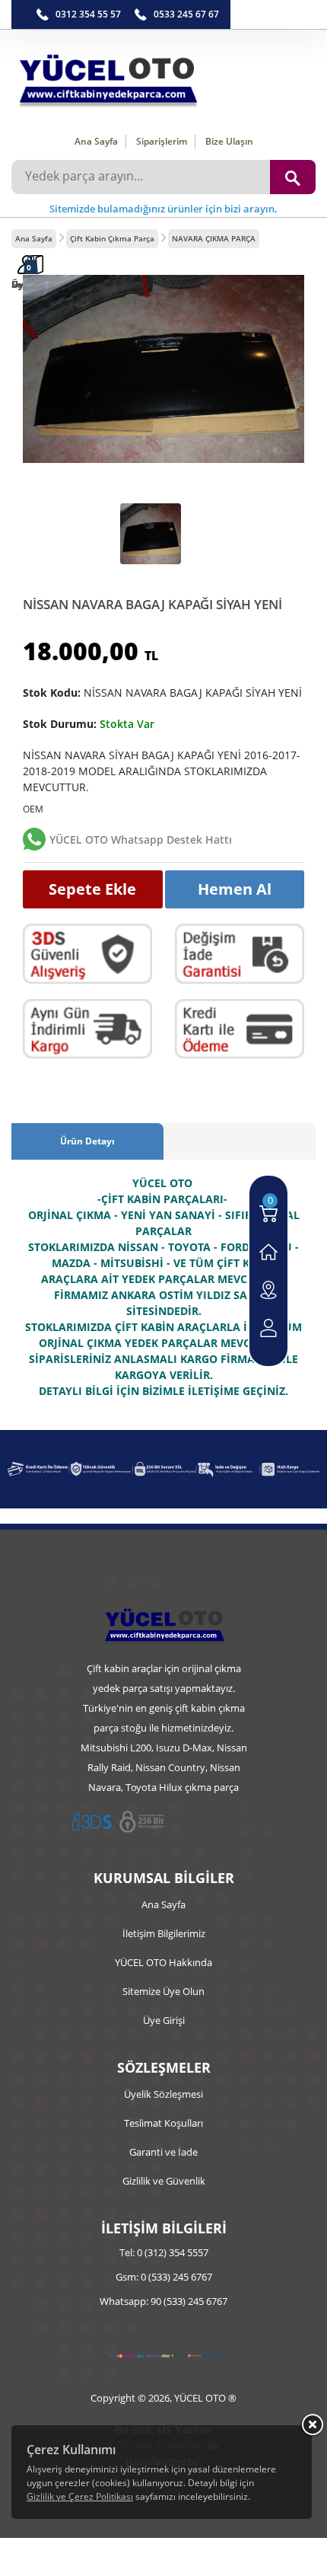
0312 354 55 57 (88, 14)
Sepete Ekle (92, 889)
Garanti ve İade (163, 2152)
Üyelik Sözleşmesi (163, 2094)
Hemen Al (235, 889)
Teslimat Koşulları (163, 2123)
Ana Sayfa (96, 141)
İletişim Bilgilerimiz (164, 1933)
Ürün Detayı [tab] (87, 1141)
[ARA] (293, 177)
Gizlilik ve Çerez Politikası (80, 2496)
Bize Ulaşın (229, 141)
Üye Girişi (164, 2020)
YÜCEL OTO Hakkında (163, 1962)
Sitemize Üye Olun (163, 1991)
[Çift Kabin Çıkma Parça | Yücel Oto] (163, 77)
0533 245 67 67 (186, 14)
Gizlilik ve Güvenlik (164, 2181)
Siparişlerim (162, 141)
